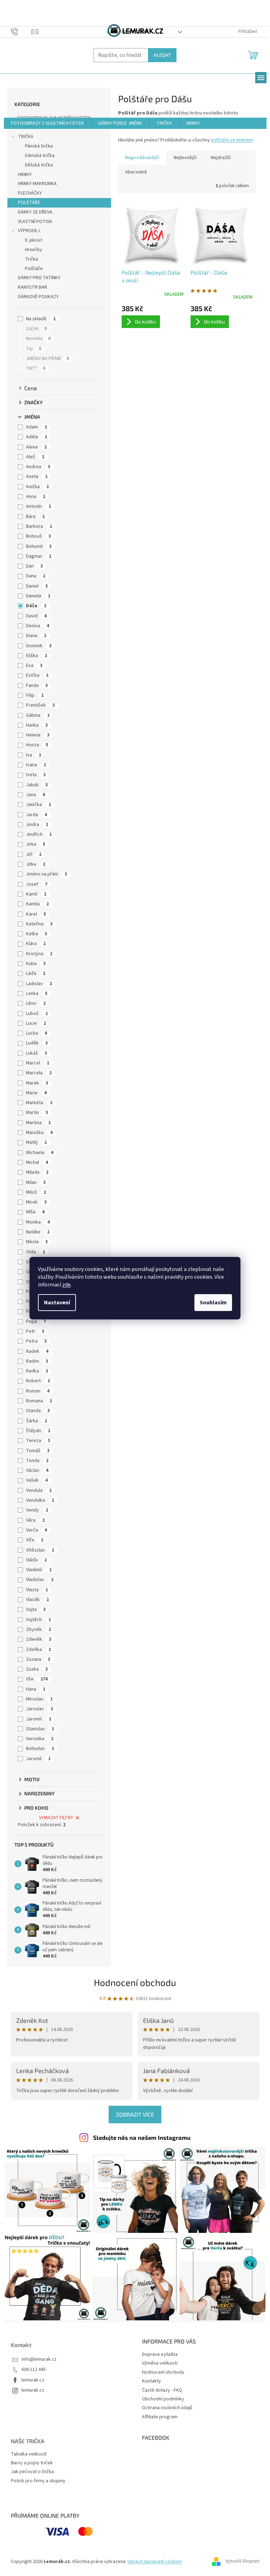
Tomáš (38, 1451)
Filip (35, 695)
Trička (31, 259)
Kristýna (39, 954)
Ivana (36, 765)
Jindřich (39, 834)
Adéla (37, 437)
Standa (38, 1411)
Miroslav (39, 1699)
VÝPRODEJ (29, 231)
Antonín (38, 506)
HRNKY (25, 175)
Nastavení (57, 1303)
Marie (36, 1093)
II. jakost (34, 240)
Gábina (38, 715)
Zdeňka (38, 1650)
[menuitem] (47, 123)
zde (66, 1285)
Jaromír (39, 1719)
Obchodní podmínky (163, 2399)
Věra (35, 1520)
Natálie (38, 1232)
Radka (37, 1371)
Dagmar (39, 556)
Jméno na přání (47, 874)
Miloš (36, 1192)
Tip (34, 349)
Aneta (37, 477)
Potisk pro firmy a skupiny (38, 2481)
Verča (37, 1530)
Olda (36, 1252)
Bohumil (39, 546)
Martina (38, 1123)
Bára (35, 517)
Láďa (36, 974)
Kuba (36, 964)
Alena (36, 447)
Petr (35, 1331)
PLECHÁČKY (30, 193)
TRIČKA (26, 137)
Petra (36, 1341)
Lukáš (37, 1053)
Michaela (40, 1153)
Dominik (39, 646)
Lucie (36, 1023)
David (36, 616)
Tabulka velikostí (29, 2454)
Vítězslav (40, 1550)
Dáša (36, 606)
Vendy (37, 1510)
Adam (37, 427)
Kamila (37, 904)
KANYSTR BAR (33, 287)
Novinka (38, 339)
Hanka (37, 725)
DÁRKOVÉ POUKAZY (38, 297)
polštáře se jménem (232, 140)
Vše (37, 1679)
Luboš (37, 1014)
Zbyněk (38, 1630)
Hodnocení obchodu (135, 1982)
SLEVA (36, 329)
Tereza (38, 1441)
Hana (36, 1689)
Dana (36, 576)
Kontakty (152, 2381)
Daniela (38, 596)
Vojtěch (38, 1620)
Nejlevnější (185, 158)
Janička (38, 805)
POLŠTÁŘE (29, 203)
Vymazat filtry (56, 1818)
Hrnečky (34, 250)
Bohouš (38, 536)
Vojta (36, 1610)
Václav (37, 1470)
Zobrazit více (135, 2114)
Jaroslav (40, 1709)
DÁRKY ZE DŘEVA (35, 212)
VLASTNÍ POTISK (35, 222)
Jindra (37, 825)
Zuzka (37, 1669)
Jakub (37, 785)
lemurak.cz (33, 2380)
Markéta (39, 1103)
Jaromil (38, 1759)
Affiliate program (160, 2417)
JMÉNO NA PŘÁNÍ (47, 359)
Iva (34, 755)
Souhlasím (213, 1303)
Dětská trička (39, 165)
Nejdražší (221, 158)
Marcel (38, 1063)
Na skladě (41, 319)
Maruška (39, 1133)
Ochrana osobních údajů (167, 2408)
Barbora (39, 526)
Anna (36, 497)
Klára (36, 944)
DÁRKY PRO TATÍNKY (39, 278)
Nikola (37, 1242)
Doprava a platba (160, 2354)
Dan (34, 566)
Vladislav (40, 1580)
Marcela (39, 1073)
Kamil (36, 894)
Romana (39, 1401)
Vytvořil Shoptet (242, 2562)
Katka (37, 934)
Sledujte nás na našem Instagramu (142, 2137)
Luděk (37, 1043)
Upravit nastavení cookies (155, 2562)
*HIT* (36, 368)
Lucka (37, 1033)
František (40, 705)
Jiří (34, 854)
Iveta (36, 775)
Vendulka (40, 1500)
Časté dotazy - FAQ (162, 2390)
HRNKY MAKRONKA (37, 184)
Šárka (37, 1421)
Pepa (36, 1322)
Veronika (40, 1739)
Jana (36, 795)
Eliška (37, 656)
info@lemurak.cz (39, 2359)
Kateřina (39, 924)
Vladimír (39, 1570)
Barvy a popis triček (32, 2463)
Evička (37, 675)
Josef (37, 884)
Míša (35, 1212)
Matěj (36, 1142)
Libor (36, 1003)
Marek (37, 1083)
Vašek (37, 1480)
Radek (37, 1351)
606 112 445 (34, 2370)
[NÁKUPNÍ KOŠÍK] (253, 54)
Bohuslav (40, 1749)
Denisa (38, 626)
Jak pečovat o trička (32, 2472)
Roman (38, 1391)
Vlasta (37, 1590)
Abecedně (136, 172)
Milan (36, 1182)
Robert (38, 1381)
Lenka (37, 994)
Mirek (36, 1202)
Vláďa (36, 1560)
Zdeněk (39, 1639)
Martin (37, 1113)
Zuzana (38, 1659)
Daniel (37, 586)
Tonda (37, 1461)
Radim (37, 1361)
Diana (36, 636)
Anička (37, 487)
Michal (37, 1162)
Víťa (35, 1540)
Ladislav (39, 984)
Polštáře (34, 269)
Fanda (37, 686)
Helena (38, 735)
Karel (36, 914)
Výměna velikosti (160, 2363)
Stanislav (40, 1729)
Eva (34, 666)
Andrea (38, 467)
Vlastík (37, 1600)
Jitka (36, 864)
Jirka (36, 844)
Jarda (37, 815)
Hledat (162, 55)
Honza (37, 745)
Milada (37, 1172)
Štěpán (38, 1431)
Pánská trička (39, 146)
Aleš (35, 457)
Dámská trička (40, 156)
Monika (38, 1222)
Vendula (39, 1490)
